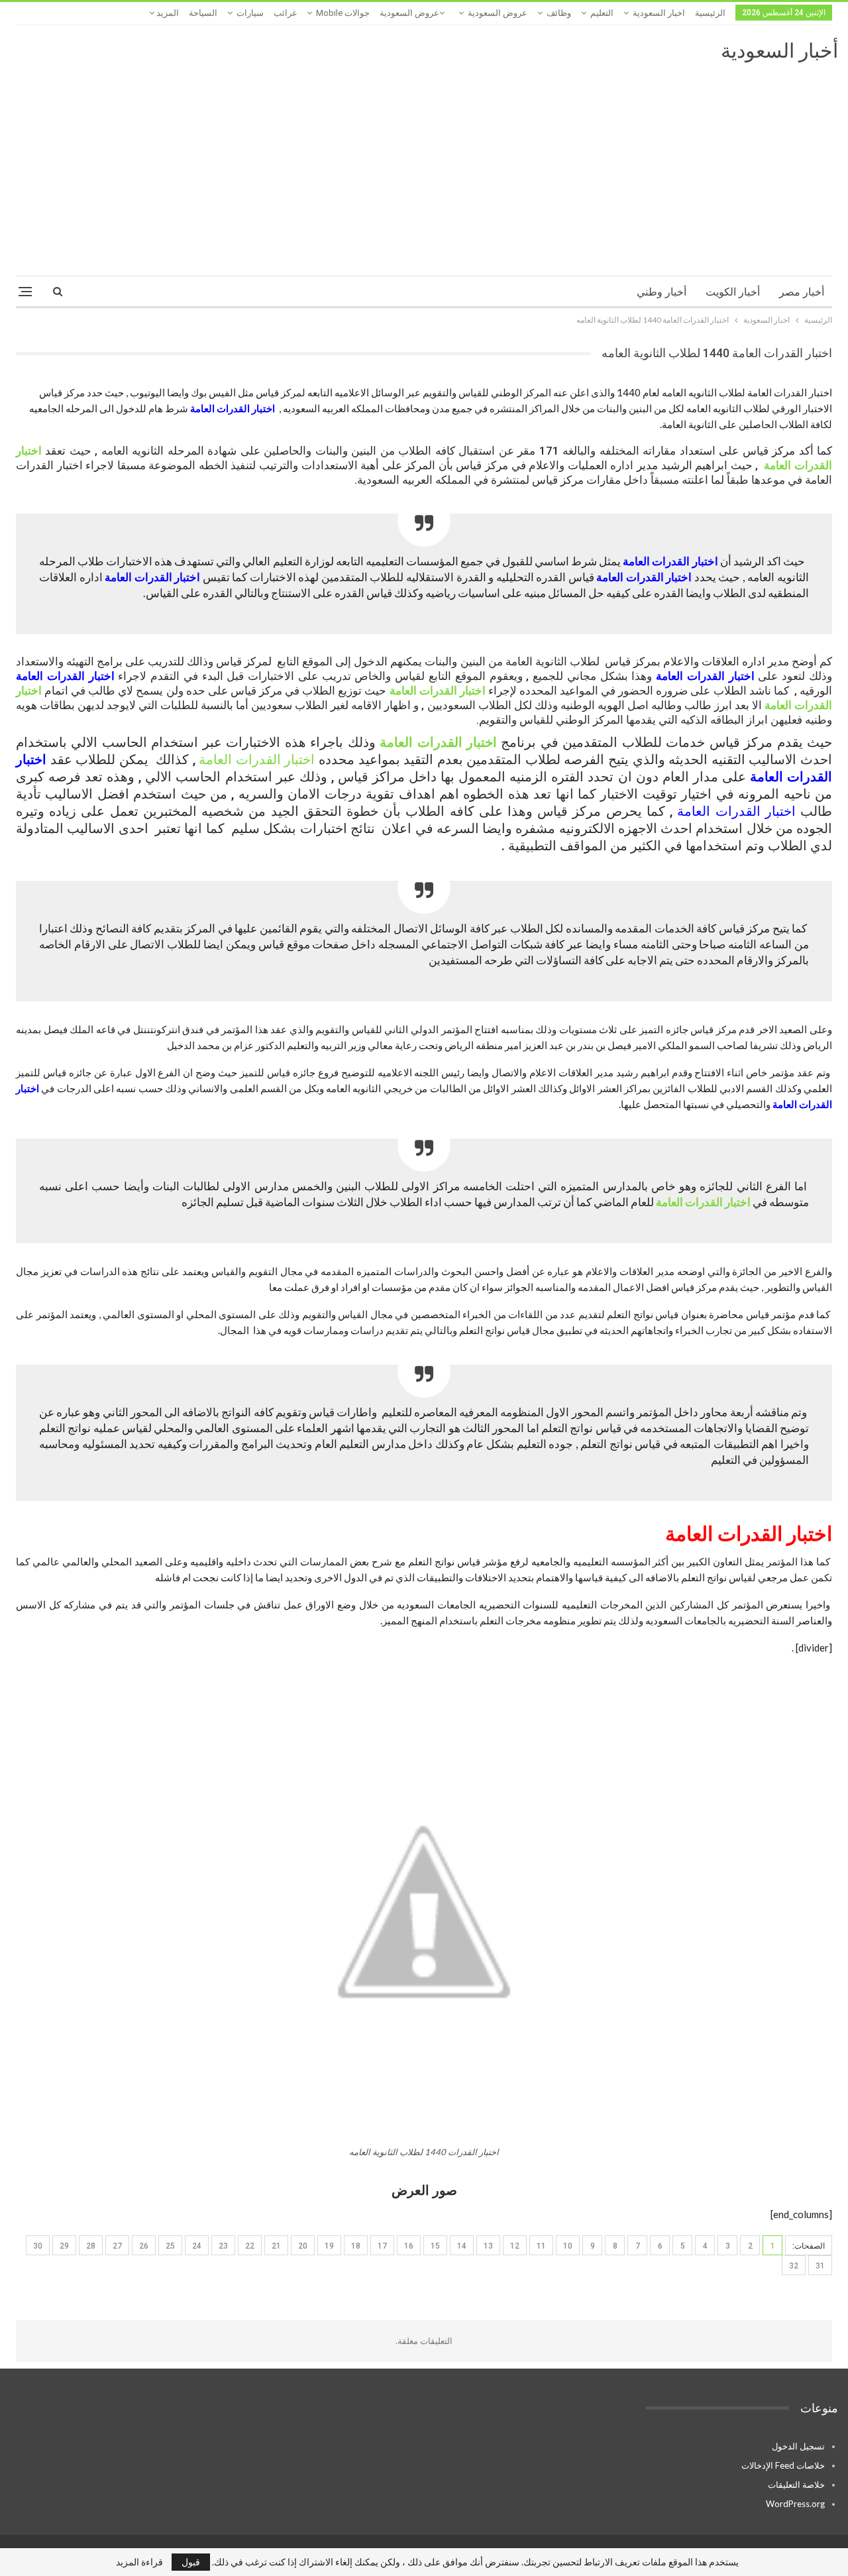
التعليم (602, 13)
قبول (191, 2562)
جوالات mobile (343, 13)
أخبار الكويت (733, 292)
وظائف (559, 13)
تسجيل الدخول (798, 2446)
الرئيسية (710, 13)
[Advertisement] (424, 163)
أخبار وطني (662, 292)
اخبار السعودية (659, 13)
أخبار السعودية (779, 51)
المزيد (167, 13)
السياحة (203, 13)
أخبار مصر (802, 292)
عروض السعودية (498, 13)
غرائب (285, 13)
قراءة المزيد (139, 2562)
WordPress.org (795, 2504)
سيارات (250, 13)
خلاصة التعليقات (796, 2485)
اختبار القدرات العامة (233, 408)
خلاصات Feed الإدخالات (783, 2465)
